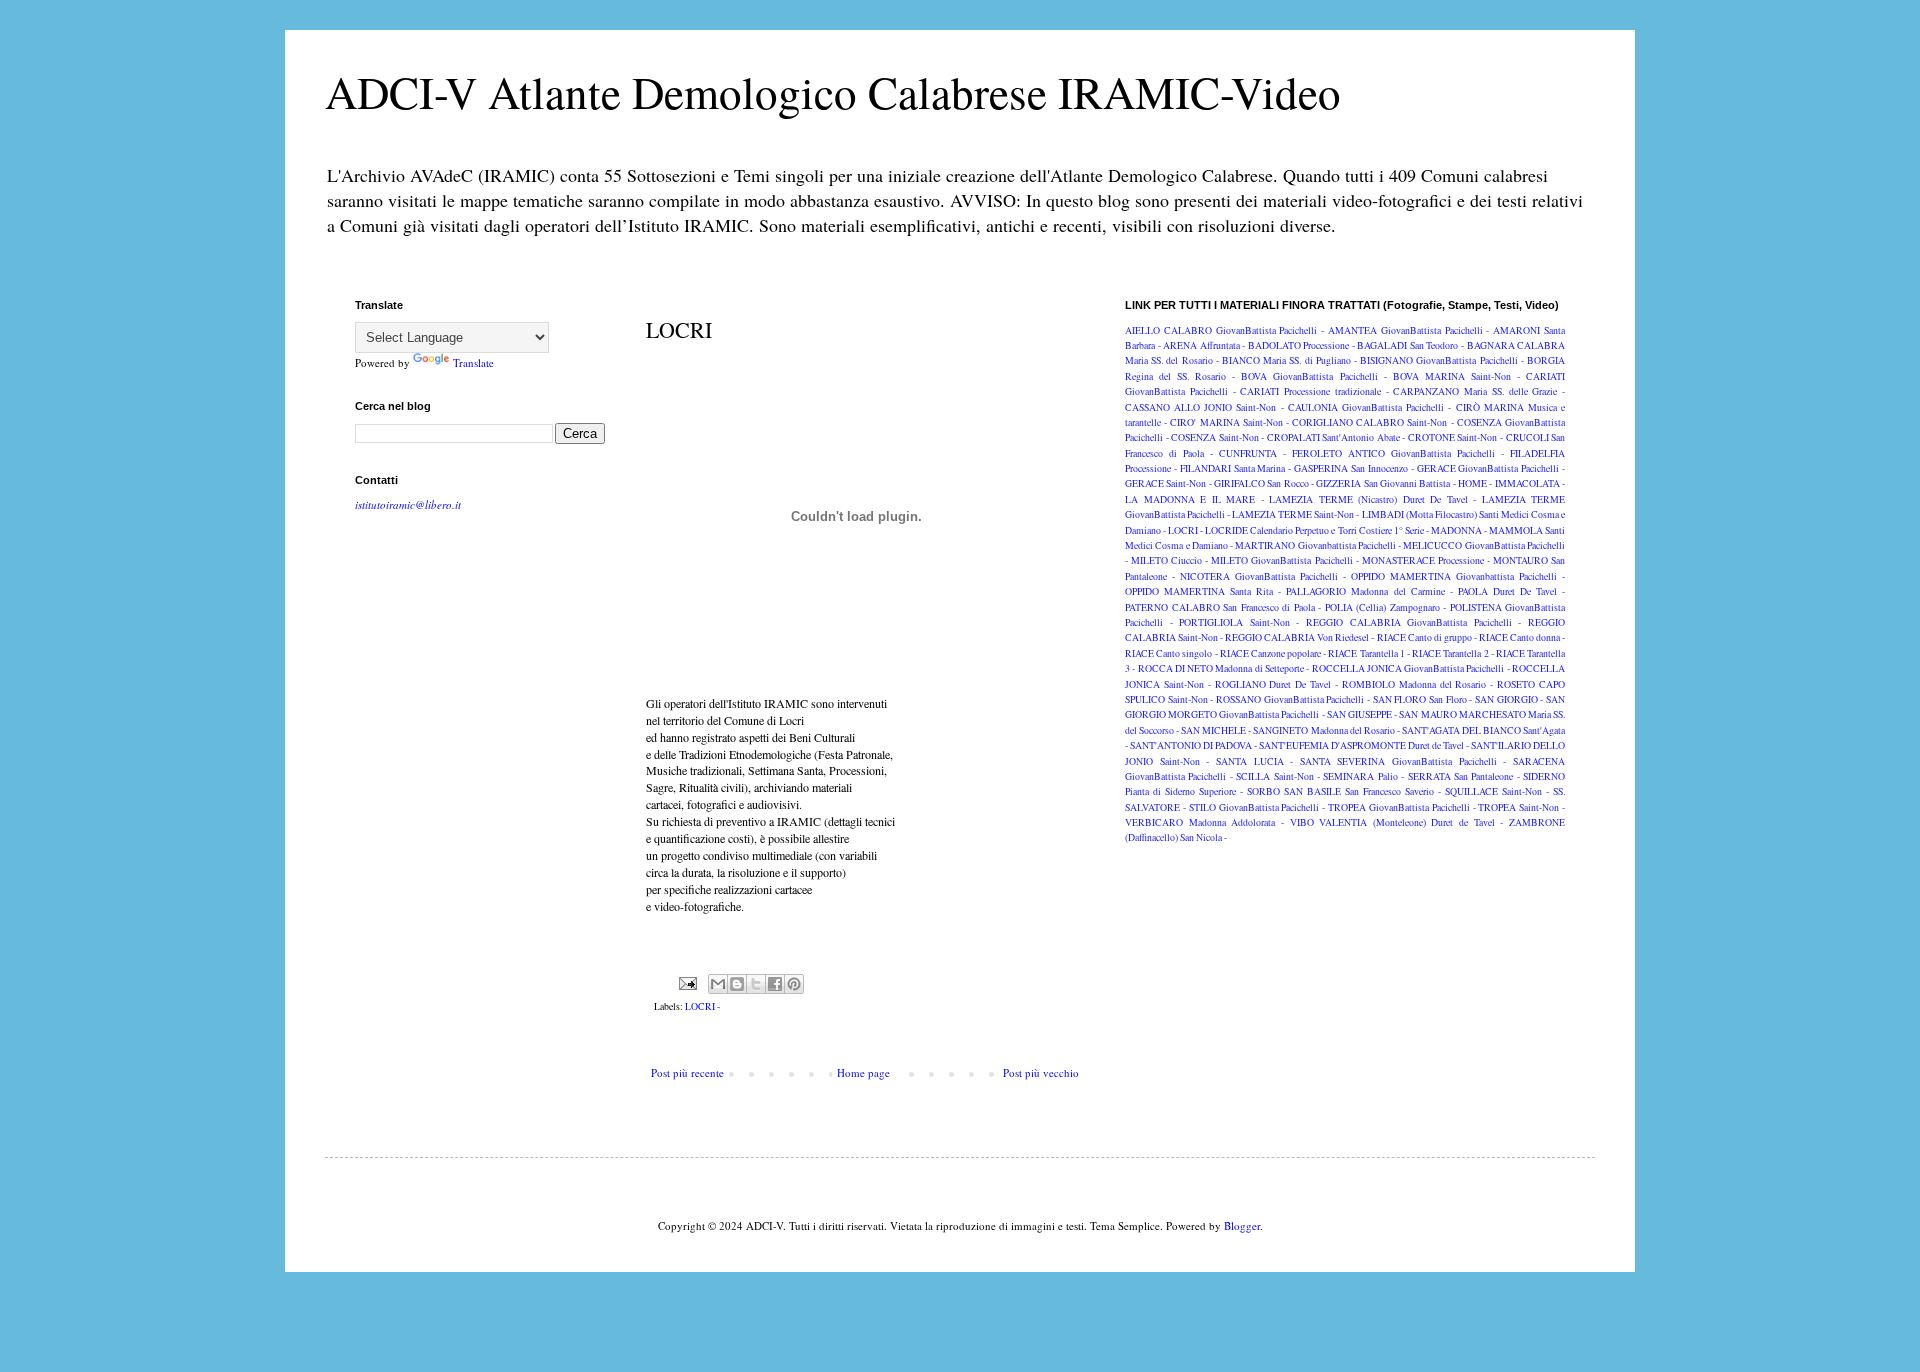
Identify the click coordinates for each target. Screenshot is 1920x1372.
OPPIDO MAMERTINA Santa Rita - (1203, 591)
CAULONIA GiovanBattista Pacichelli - (1370, 407)
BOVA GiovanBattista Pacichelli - (1313, 376)
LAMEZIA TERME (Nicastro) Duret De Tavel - (1372, 499)
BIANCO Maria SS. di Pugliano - (1289, 360)
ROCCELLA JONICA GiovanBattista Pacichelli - (1411, 668)
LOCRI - (702, 1006)
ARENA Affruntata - (1204, 345)
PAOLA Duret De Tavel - (1511, 591)
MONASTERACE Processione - (1426, 560)
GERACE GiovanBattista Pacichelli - (1491, 468)
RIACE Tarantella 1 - (1369, 653)
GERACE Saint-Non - (1168, 483)
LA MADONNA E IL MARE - (1194, 499)
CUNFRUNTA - (1252, 453)
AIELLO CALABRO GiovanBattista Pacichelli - (1224, 330)
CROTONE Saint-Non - (1455, 437)
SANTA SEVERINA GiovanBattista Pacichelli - (1403, 761)
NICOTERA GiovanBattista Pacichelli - (1263, 576)
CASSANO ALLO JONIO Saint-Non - (1204, 407)
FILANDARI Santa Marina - (1236, 468)
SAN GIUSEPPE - (1362, 714)
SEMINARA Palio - (1363, 776)
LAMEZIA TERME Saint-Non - (1295, 514)
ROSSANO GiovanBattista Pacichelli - (1293, 699)
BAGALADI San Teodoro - (1410, 345)
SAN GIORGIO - (1509, 699)
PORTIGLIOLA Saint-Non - (1239, 622)
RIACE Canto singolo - (1171, 653)
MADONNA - (1459, 530)
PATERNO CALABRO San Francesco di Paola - (1223, 607)
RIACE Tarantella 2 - (1453, 653)
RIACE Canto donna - (1522, 637)
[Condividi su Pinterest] (794, 984)
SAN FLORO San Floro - (1423, 699)
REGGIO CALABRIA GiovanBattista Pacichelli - (1413, 622)
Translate (473, 362)
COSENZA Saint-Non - (1217, 437)
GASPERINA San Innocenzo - (1354, 468)
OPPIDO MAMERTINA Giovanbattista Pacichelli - (1458, 576)
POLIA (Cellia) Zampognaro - (1386, 607)
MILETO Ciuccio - (1169, 560)
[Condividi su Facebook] (775, 984)
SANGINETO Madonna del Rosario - (1326, 730)
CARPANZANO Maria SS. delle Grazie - (1479, 391)
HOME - (1475, 483)
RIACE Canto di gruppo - (1427, 637)
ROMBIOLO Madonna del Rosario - (1417, 684)
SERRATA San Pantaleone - (1464, 776)
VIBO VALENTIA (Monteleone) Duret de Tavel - (1397, 822)
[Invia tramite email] (718, 984)
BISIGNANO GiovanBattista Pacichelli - (1442, 360)
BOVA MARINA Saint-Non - (1456, 376)
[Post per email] (686, 982)
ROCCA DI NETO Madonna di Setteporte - (1224, 668)
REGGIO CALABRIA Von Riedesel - (1299, 637)
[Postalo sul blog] (737, 984)
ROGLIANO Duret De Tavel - (1276, 684)
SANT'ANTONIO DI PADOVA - (1193, 745)
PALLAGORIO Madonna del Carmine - (1369, 591)
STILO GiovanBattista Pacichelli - (1257, 807)
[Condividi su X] (756, 984)
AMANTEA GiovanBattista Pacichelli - (1408, 330)
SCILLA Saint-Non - (1278, 776)
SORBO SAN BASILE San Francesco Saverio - (1344, 791)
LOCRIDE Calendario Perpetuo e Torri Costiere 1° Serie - (1317, 530)
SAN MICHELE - (1216, 730)
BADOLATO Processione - (1301, 345)
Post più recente (687, 1072)
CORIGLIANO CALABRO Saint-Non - (1373, 422)
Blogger (1242, 1225)
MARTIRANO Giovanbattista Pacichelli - (1318, 545)
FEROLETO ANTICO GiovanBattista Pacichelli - (1398, 453)
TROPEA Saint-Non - (1521, 807)
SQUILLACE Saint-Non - (1497, 791)
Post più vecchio (1041, 1072)
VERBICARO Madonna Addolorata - (1204, 822)
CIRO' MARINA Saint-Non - (1229, 422)
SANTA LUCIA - (1254, 761)
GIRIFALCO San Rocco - (1264, 483)
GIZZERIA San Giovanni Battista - (1385, 483)
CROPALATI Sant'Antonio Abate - (1336, 437)
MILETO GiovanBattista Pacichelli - (1284, 560)
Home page (863, 1072)
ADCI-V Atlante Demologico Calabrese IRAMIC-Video (833, 92)
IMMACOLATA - (1530, 483)
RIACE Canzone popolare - (1273, 653)
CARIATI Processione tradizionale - (1314, 391)
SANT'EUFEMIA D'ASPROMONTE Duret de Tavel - (1364, 745)
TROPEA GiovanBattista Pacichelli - (1402, 807)
